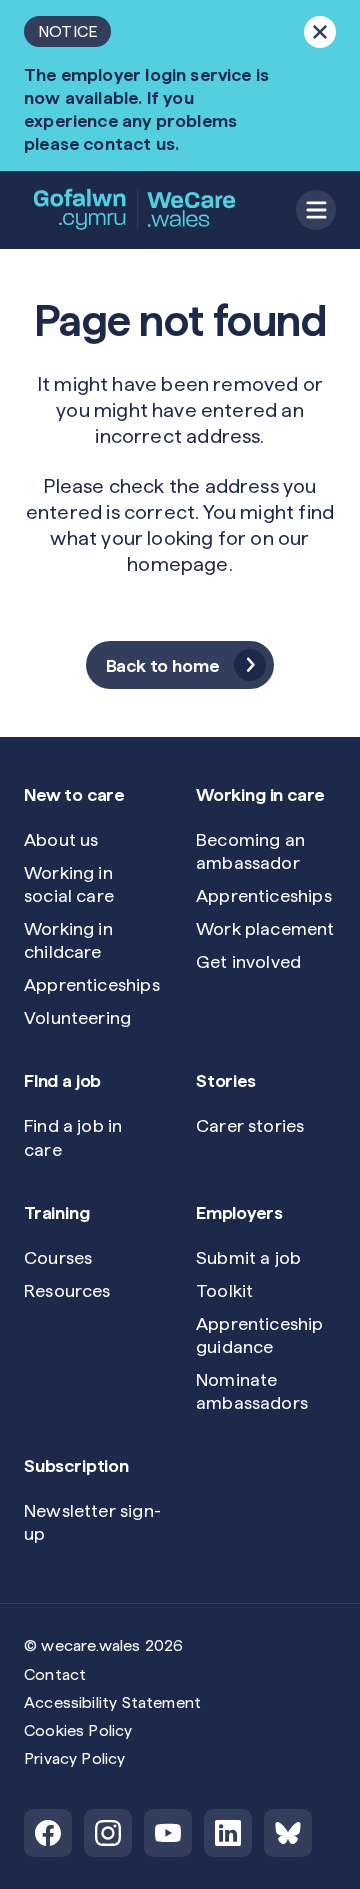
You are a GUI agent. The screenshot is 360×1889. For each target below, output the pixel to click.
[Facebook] (48, 1833)
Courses (58, 1257)
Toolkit (224, 1290)
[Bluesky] (288, 1833)
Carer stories (250, 1125)
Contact (55, 1674)
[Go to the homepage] (136, 210)
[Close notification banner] (320, 32)
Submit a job (248, 1257)
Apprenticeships (92, 984)
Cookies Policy (78, 1730)
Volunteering (77, 1017)
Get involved (248, 961)
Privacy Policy (75, 1758)
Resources (67, 1290)
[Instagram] (108, 1833)
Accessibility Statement (112, 1702)
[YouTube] (168, 1833)
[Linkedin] (228, 1833)
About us (61, 839)
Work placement (265, 928)
